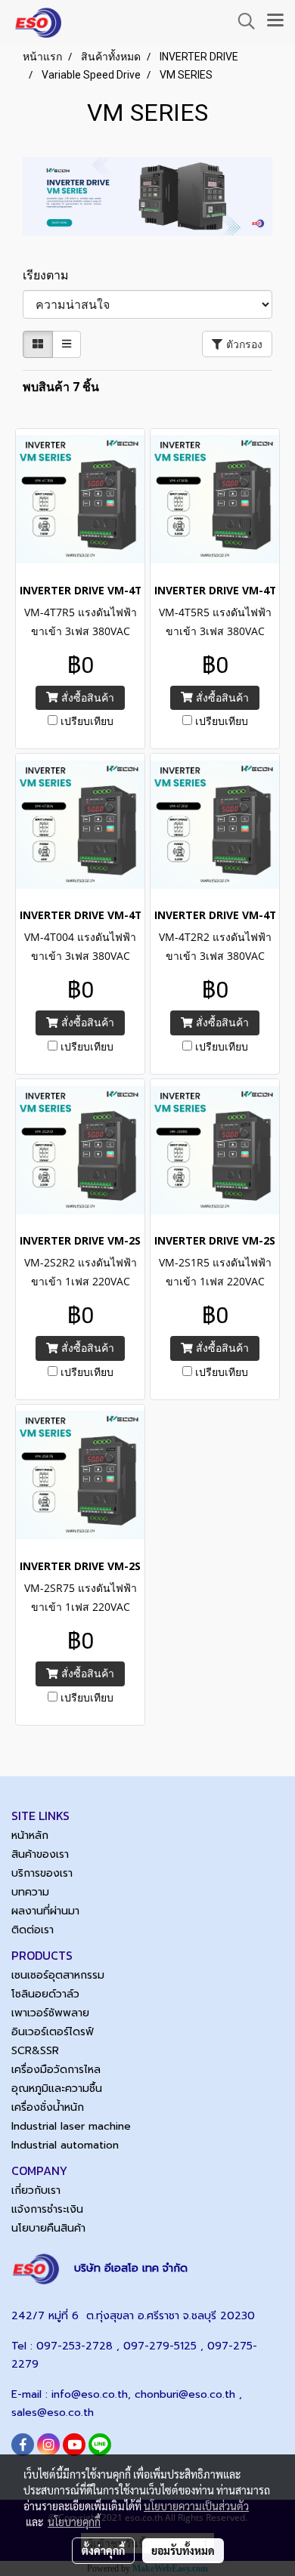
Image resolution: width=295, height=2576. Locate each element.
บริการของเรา (42, 1873)
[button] (241, 21)
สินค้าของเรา (40, 1854)
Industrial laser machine (71, 2126)
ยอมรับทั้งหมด (183, 2550)
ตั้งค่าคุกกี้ (103, 2550)
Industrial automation (65, 2145)
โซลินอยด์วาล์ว (45, 1994)
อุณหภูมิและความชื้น (57, 2089)
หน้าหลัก (30, 1836)
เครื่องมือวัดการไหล (56, 2070)
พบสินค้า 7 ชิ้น (61, 387)
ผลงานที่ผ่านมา (45, 1911)
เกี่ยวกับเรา (36, 2190)
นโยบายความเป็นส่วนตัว (196, 2506)
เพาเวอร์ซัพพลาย (50, 2013)
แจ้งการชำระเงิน (47, 2209)
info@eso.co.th (90, 2394)
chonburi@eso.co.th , (188, 2394)
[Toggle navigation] (275, 21)
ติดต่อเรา (33, 1930)
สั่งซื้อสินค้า (86, 697)
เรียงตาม (50, 275)
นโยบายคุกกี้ (74, 2522)
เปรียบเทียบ (87, 721)
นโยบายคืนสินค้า (48, 2228)
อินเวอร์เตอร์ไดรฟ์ (53, 2032)
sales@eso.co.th (53, 2412)
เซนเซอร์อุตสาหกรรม (58, 1975)
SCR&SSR (35, 2051)
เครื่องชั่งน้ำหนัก (48, 2107)
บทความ (30, 1892)
